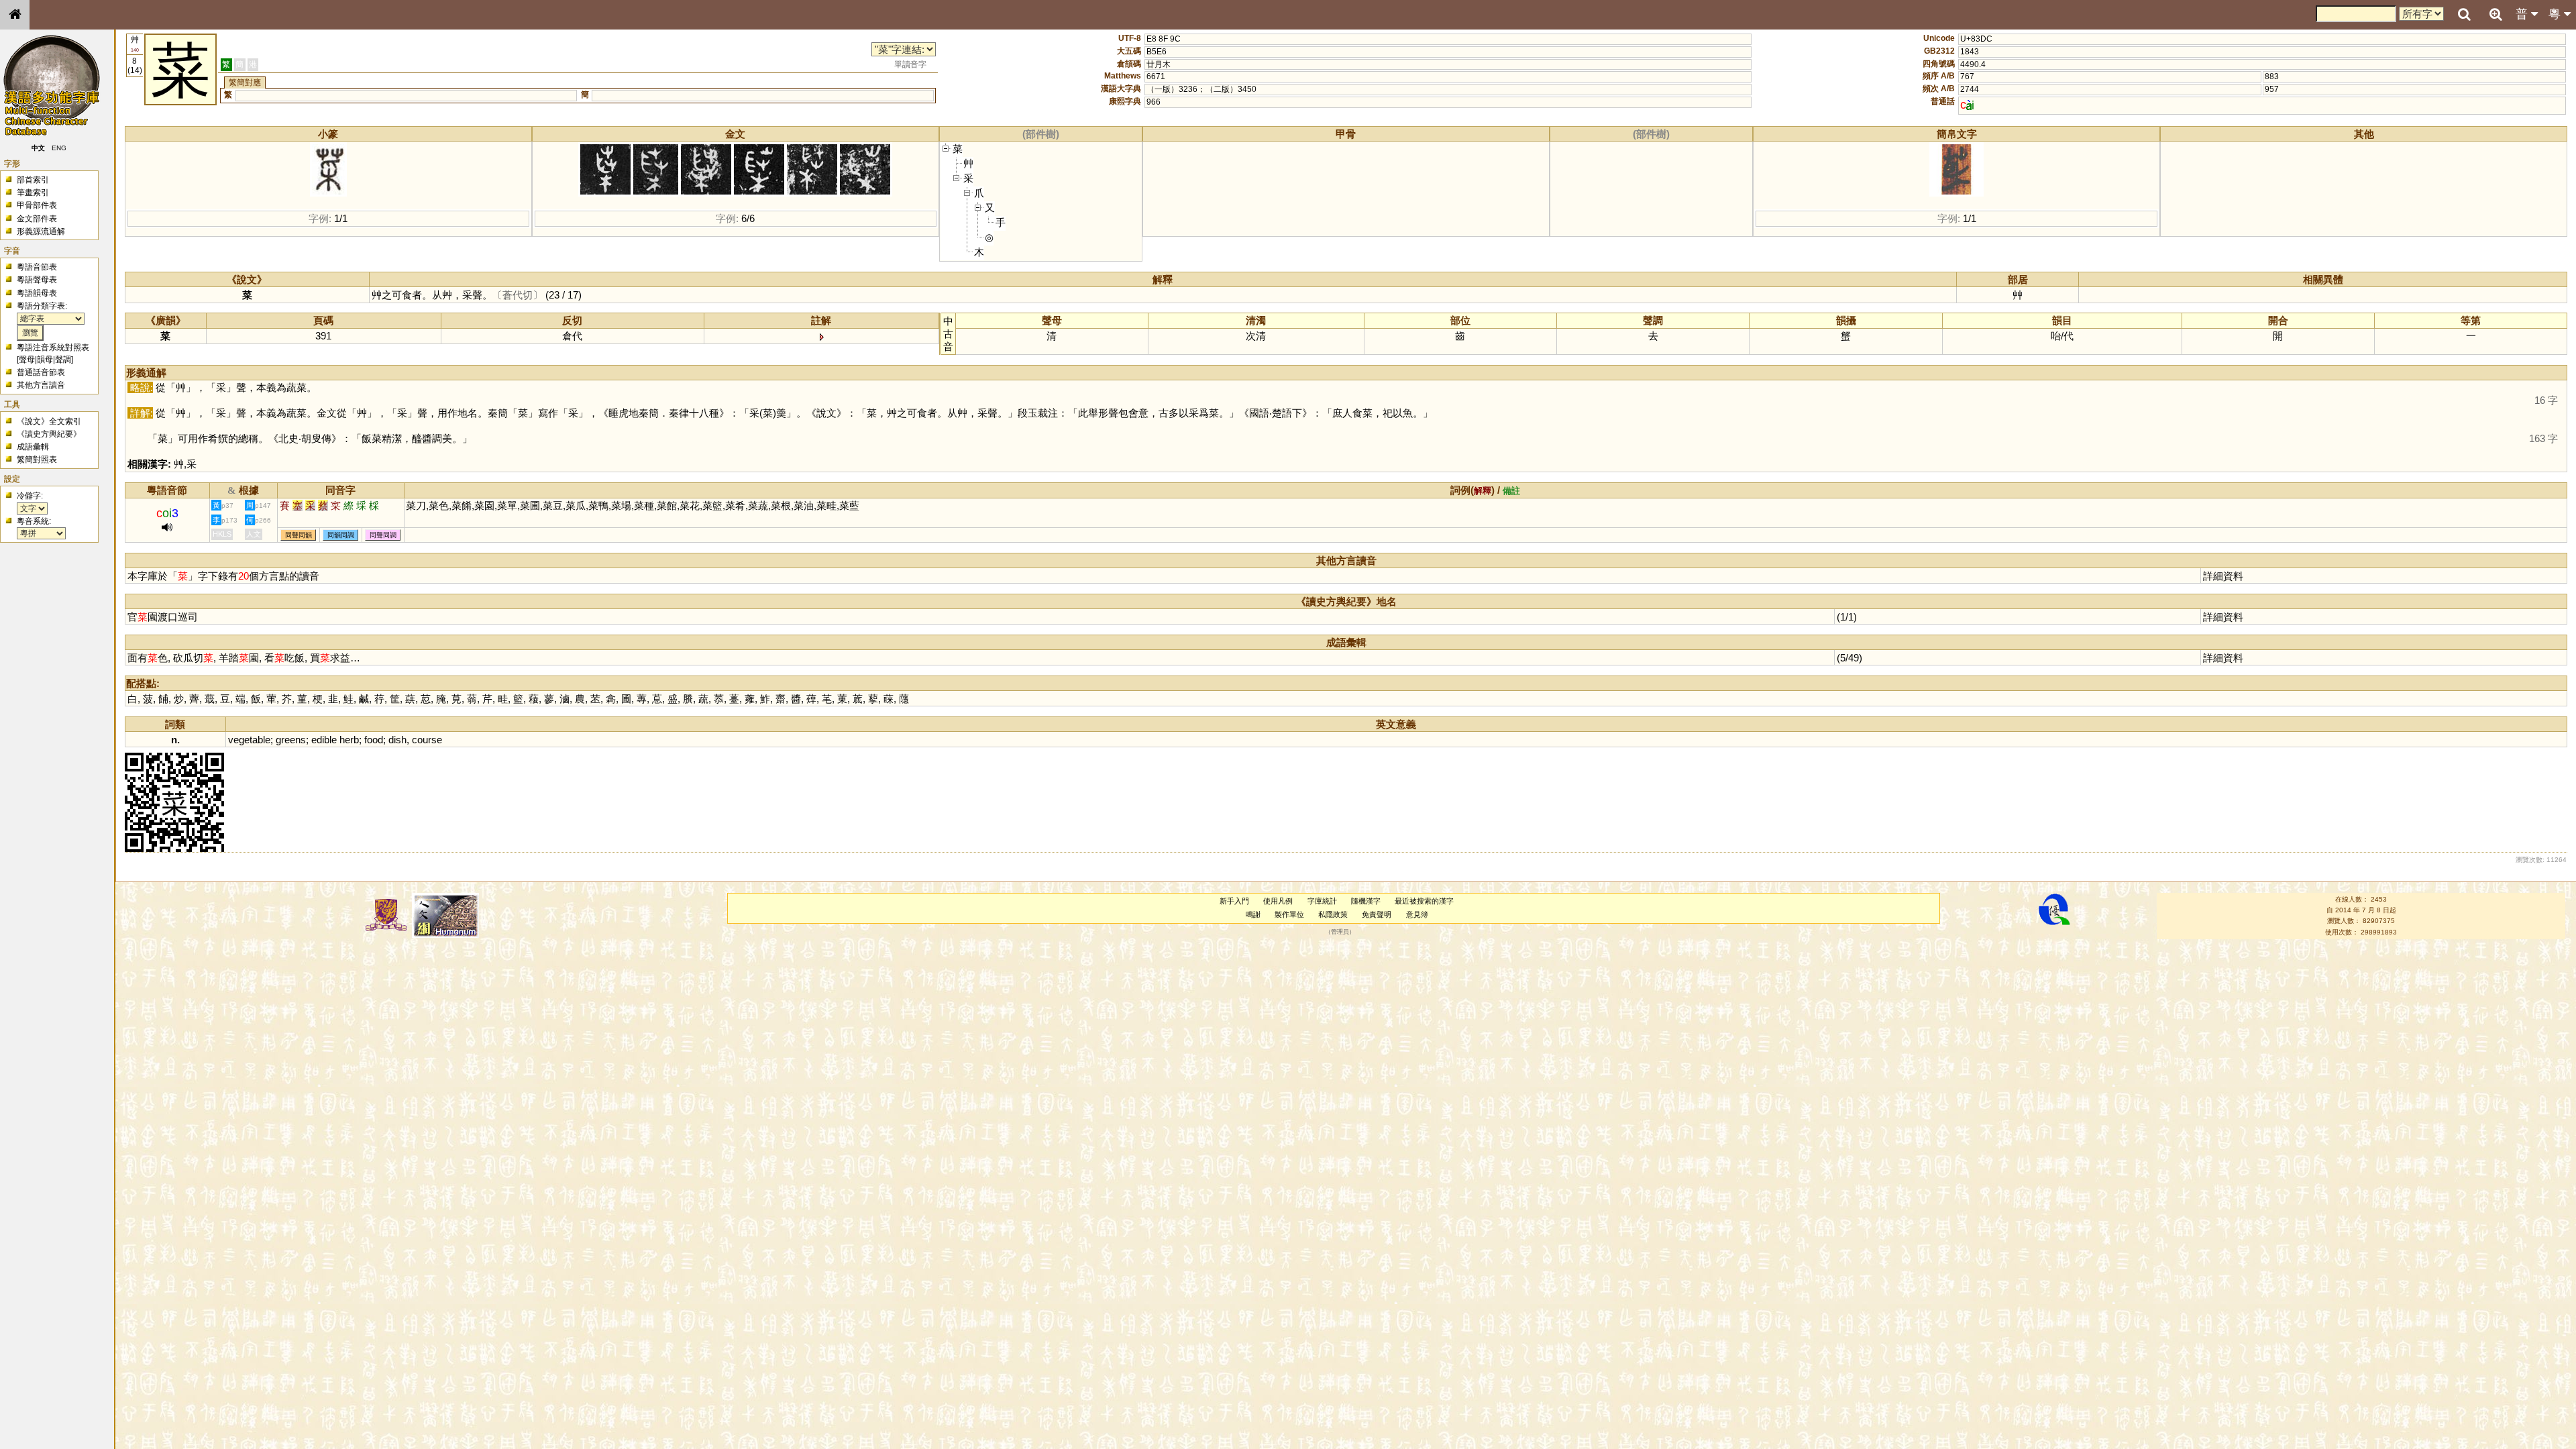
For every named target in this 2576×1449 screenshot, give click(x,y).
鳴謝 (1253, 914)
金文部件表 (37, 219)
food (374, 740)
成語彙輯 (33, 447)
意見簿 (1417, 914)
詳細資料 (2223, 576)
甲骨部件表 (37, 205)
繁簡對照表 (37, 460)
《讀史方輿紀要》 (49, 434)
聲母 (27, 360)
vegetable (249, 740)
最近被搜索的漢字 (1424, 901)
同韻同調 (341, 535)
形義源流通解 (41, 231)
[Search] (2464, 15)
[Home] (15, 15)
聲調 (63, 360)
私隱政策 (1333, 914)
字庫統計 (1322, 901)
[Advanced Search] (2495, 14)
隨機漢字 (1366, 901)
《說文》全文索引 (49, 421)
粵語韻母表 (37, 293)
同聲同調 (383, 535)
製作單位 (1289, 914)
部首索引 (33, 180)
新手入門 (1234, 901)
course (427, 740)
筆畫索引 (33, 193)
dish (397, 740)
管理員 (1340, 932)
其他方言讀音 (41, 385)
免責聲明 (1377, 914)
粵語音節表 (37, 267)
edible (324, 740)
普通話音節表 (41, 372)
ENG (59, 148)
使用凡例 (1278, 901)
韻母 (45, 360)
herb (349, 740)
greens (291, 740)
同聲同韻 (299, 535)
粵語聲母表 (37, 280)
